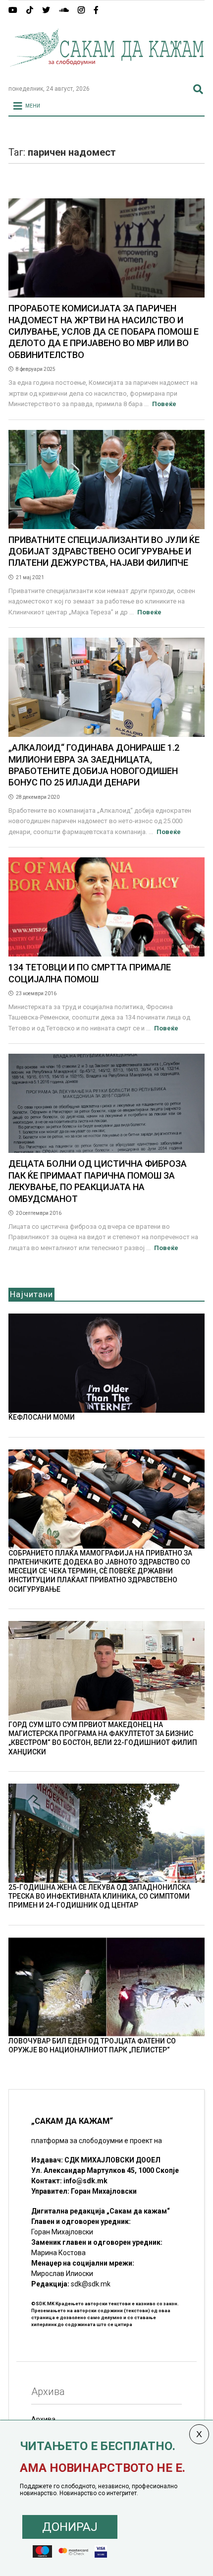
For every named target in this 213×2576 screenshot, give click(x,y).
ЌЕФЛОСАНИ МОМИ (42, 1417)
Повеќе (164, 404)
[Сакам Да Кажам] (106, 73)
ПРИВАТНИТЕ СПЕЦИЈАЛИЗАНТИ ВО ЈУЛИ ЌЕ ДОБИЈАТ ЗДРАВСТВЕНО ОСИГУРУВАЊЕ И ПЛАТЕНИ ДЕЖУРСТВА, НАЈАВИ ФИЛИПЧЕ (104, 551)
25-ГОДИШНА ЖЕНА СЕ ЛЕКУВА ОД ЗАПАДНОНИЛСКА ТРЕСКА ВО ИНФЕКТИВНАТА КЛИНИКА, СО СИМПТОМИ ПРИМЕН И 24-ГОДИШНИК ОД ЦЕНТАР (100, 1896)
